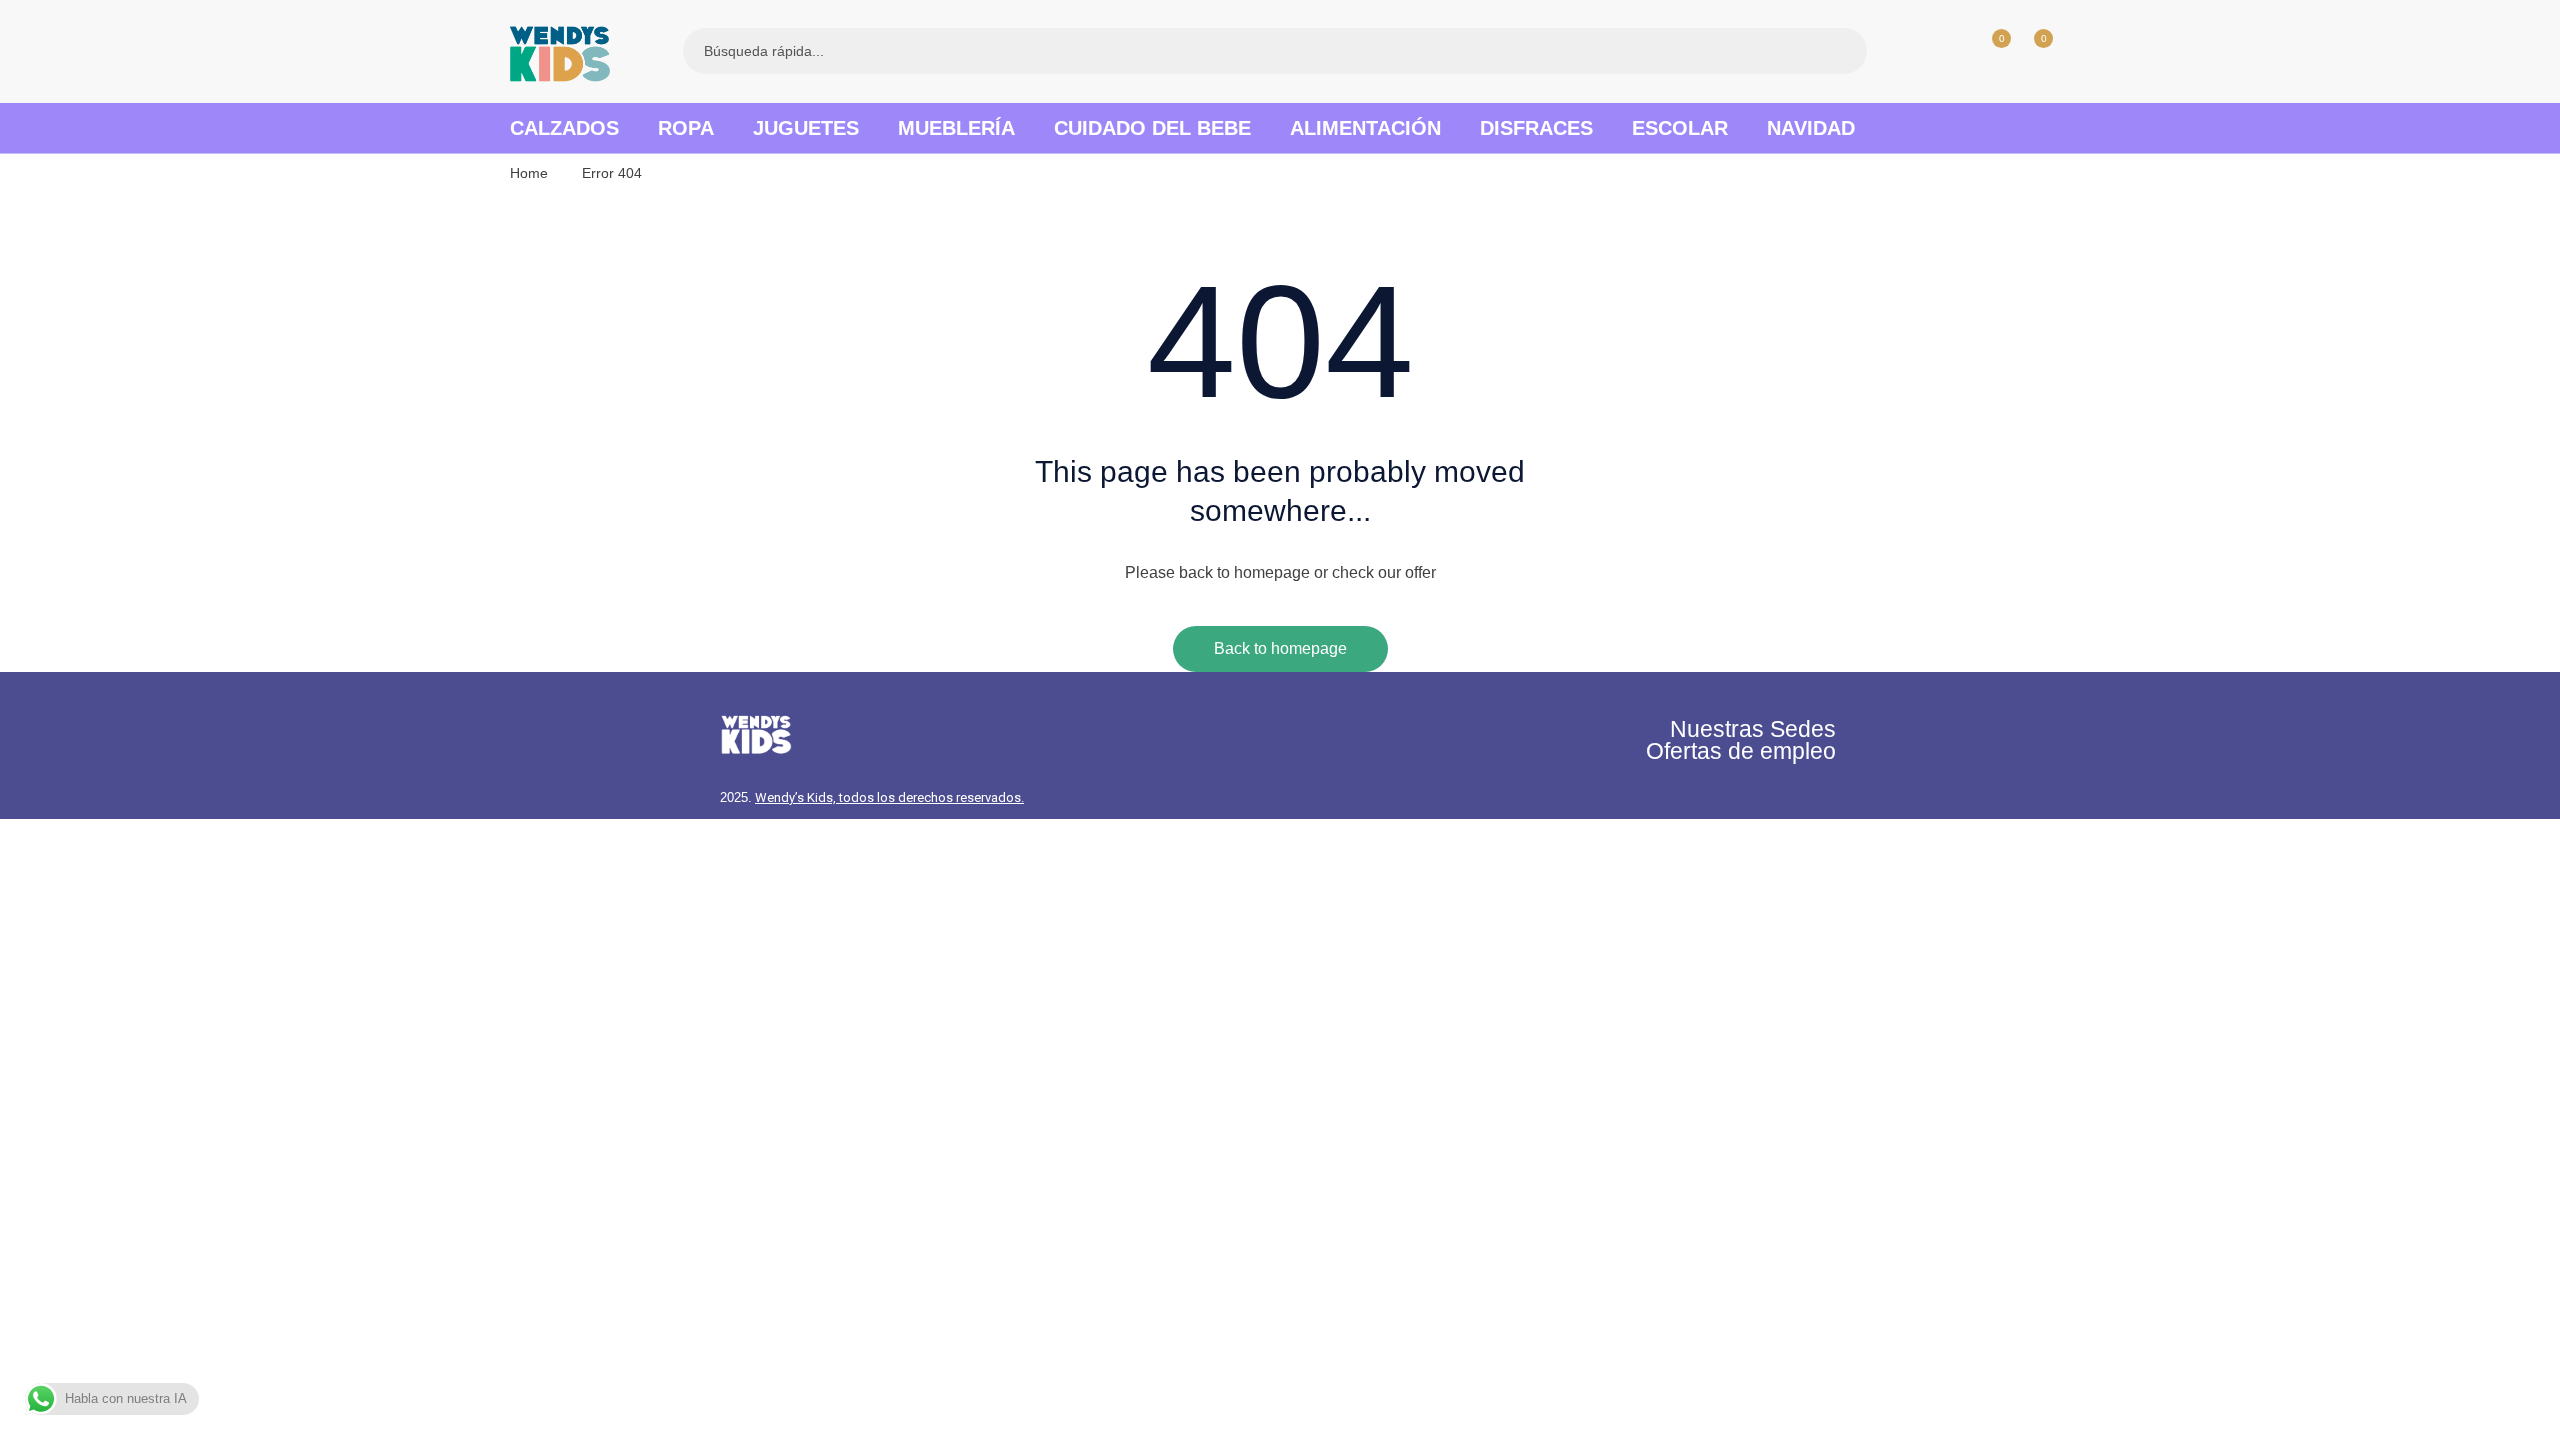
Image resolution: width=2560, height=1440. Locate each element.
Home (529, 173)
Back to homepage (1280, 648)
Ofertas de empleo (1741, 751)
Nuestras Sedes (1753, 729)
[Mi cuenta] (1948, 51)
